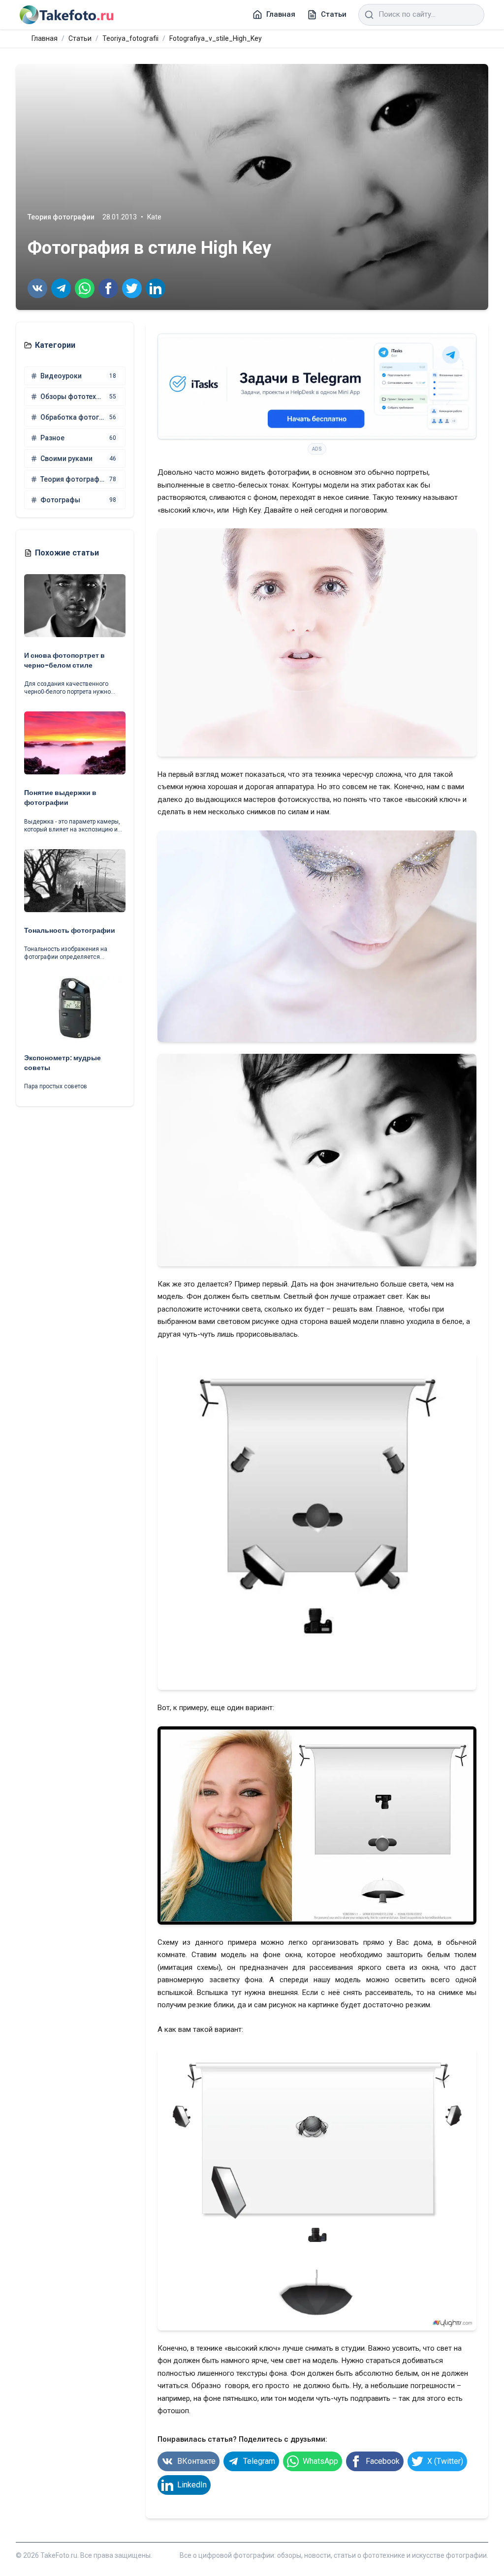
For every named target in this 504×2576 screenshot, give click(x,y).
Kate (154, 217)
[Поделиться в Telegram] (61, 288)
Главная (45, 38)
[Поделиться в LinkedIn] (156, 288)
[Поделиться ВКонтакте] (37, 288)
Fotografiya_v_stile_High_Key (216, 38)
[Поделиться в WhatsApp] (85, 288)
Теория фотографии (61, 217)
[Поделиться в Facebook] (108, 288)
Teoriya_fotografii (130, 38)
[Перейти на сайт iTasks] (317, 387)
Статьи (80, 38)
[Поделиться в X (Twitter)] (132, 288)
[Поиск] (369, 15)
